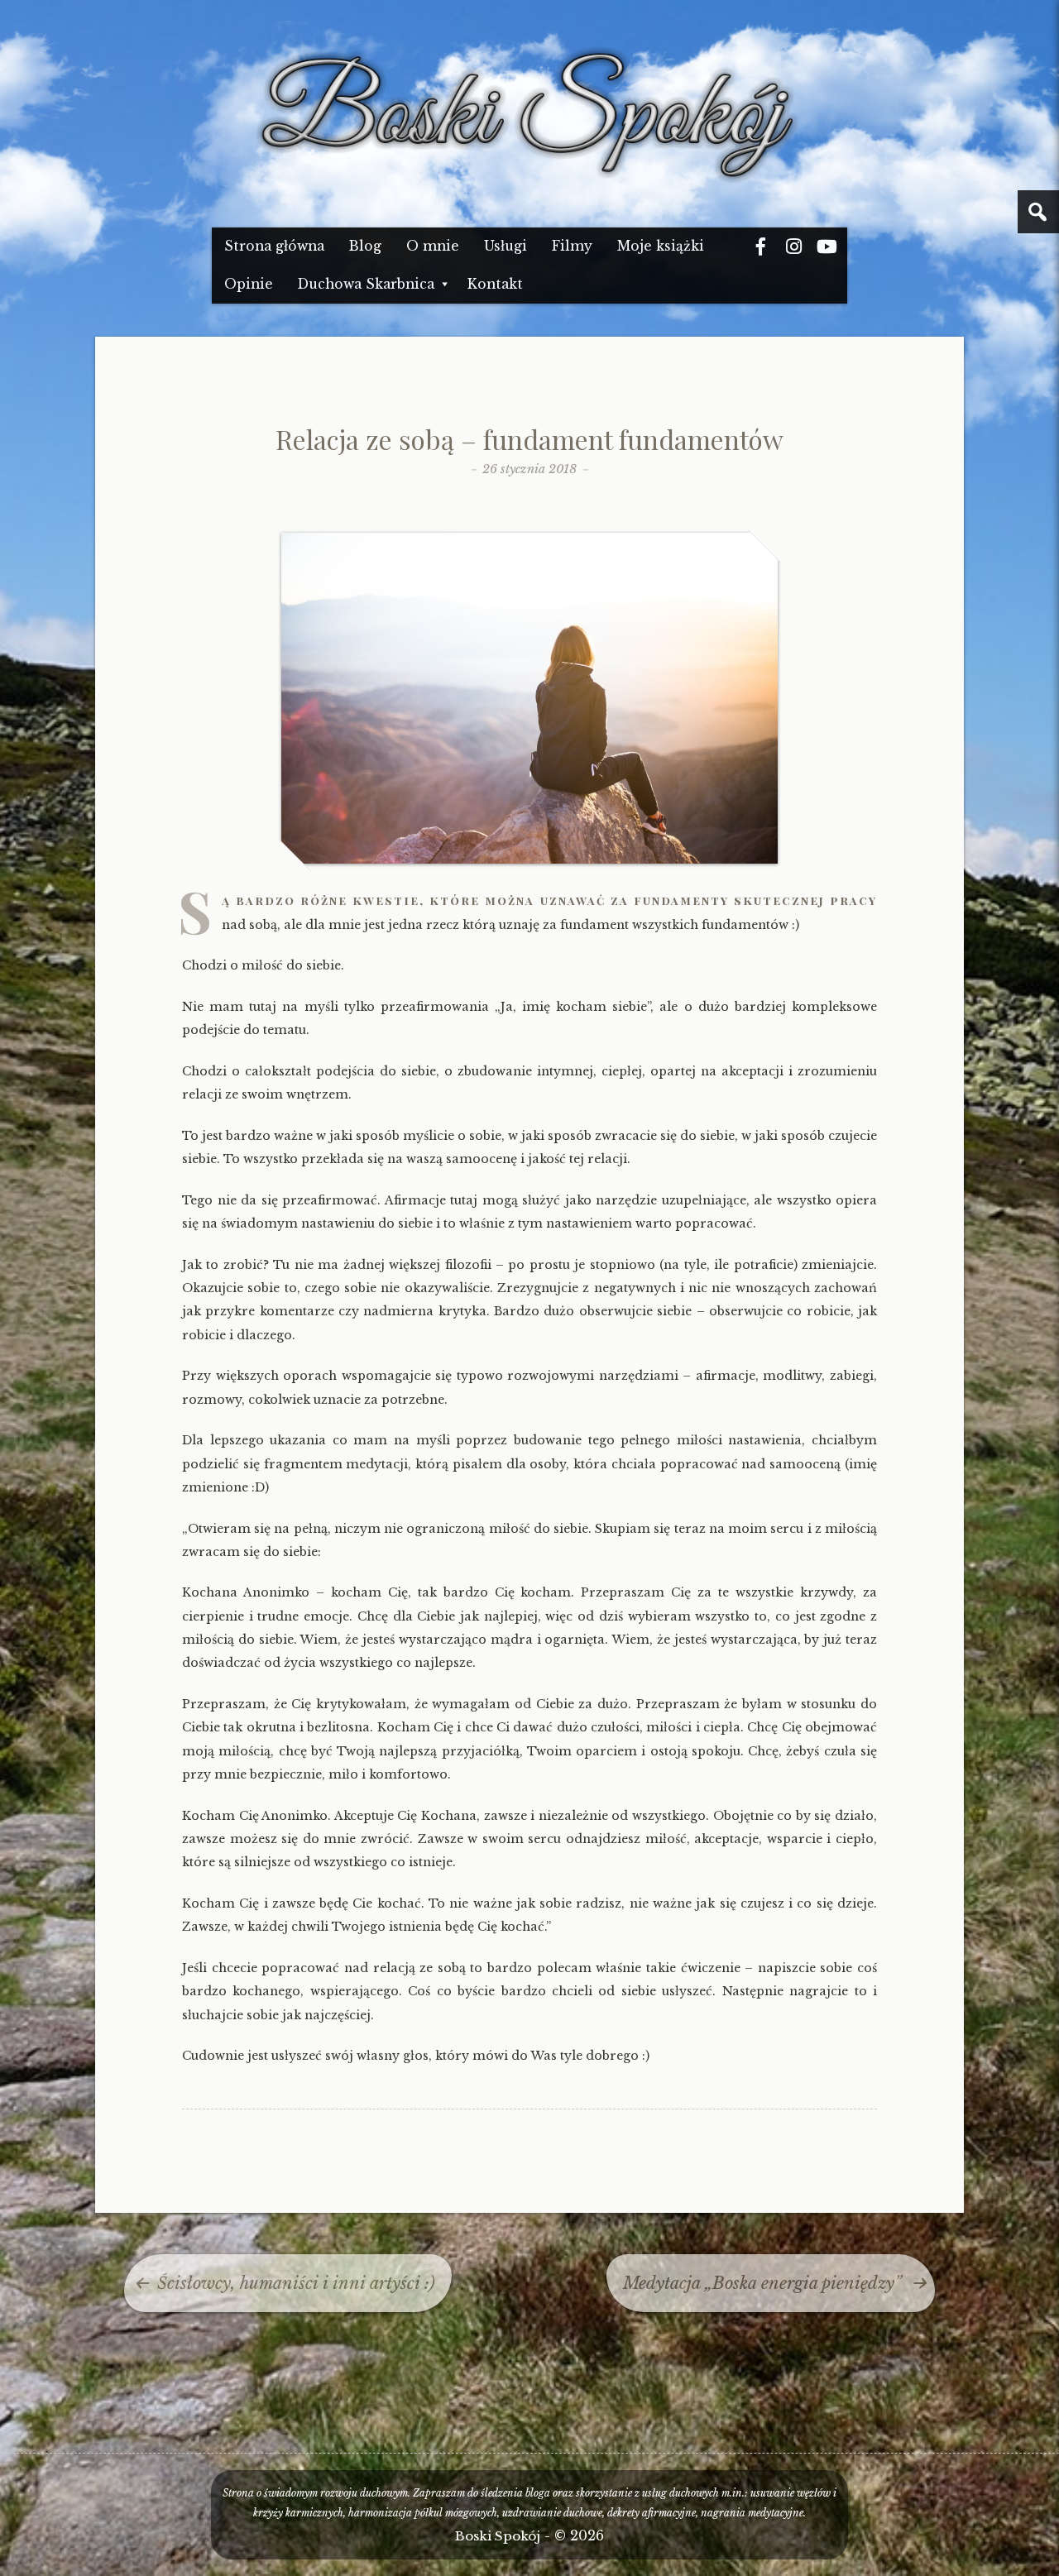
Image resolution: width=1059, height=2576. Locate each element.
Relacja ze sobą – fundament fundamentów (529, 439)
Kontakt (495, 284)
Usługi (506, 246)
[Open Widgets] (1038, 212)
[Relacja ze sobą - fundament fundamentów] (529, 860)
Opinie (249, 284)
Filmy (572, 246)
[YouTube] (827, 247)
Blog (365, 246)
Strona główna (274, 246)
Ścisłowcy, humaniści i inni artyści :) (296, 2283)
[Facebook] (760, 247)
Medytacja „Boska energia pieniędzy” (762, 2283)
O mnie (433, 246)
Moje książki (661, 246)
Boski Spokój (498, 2536)
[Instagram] (793, 247)
